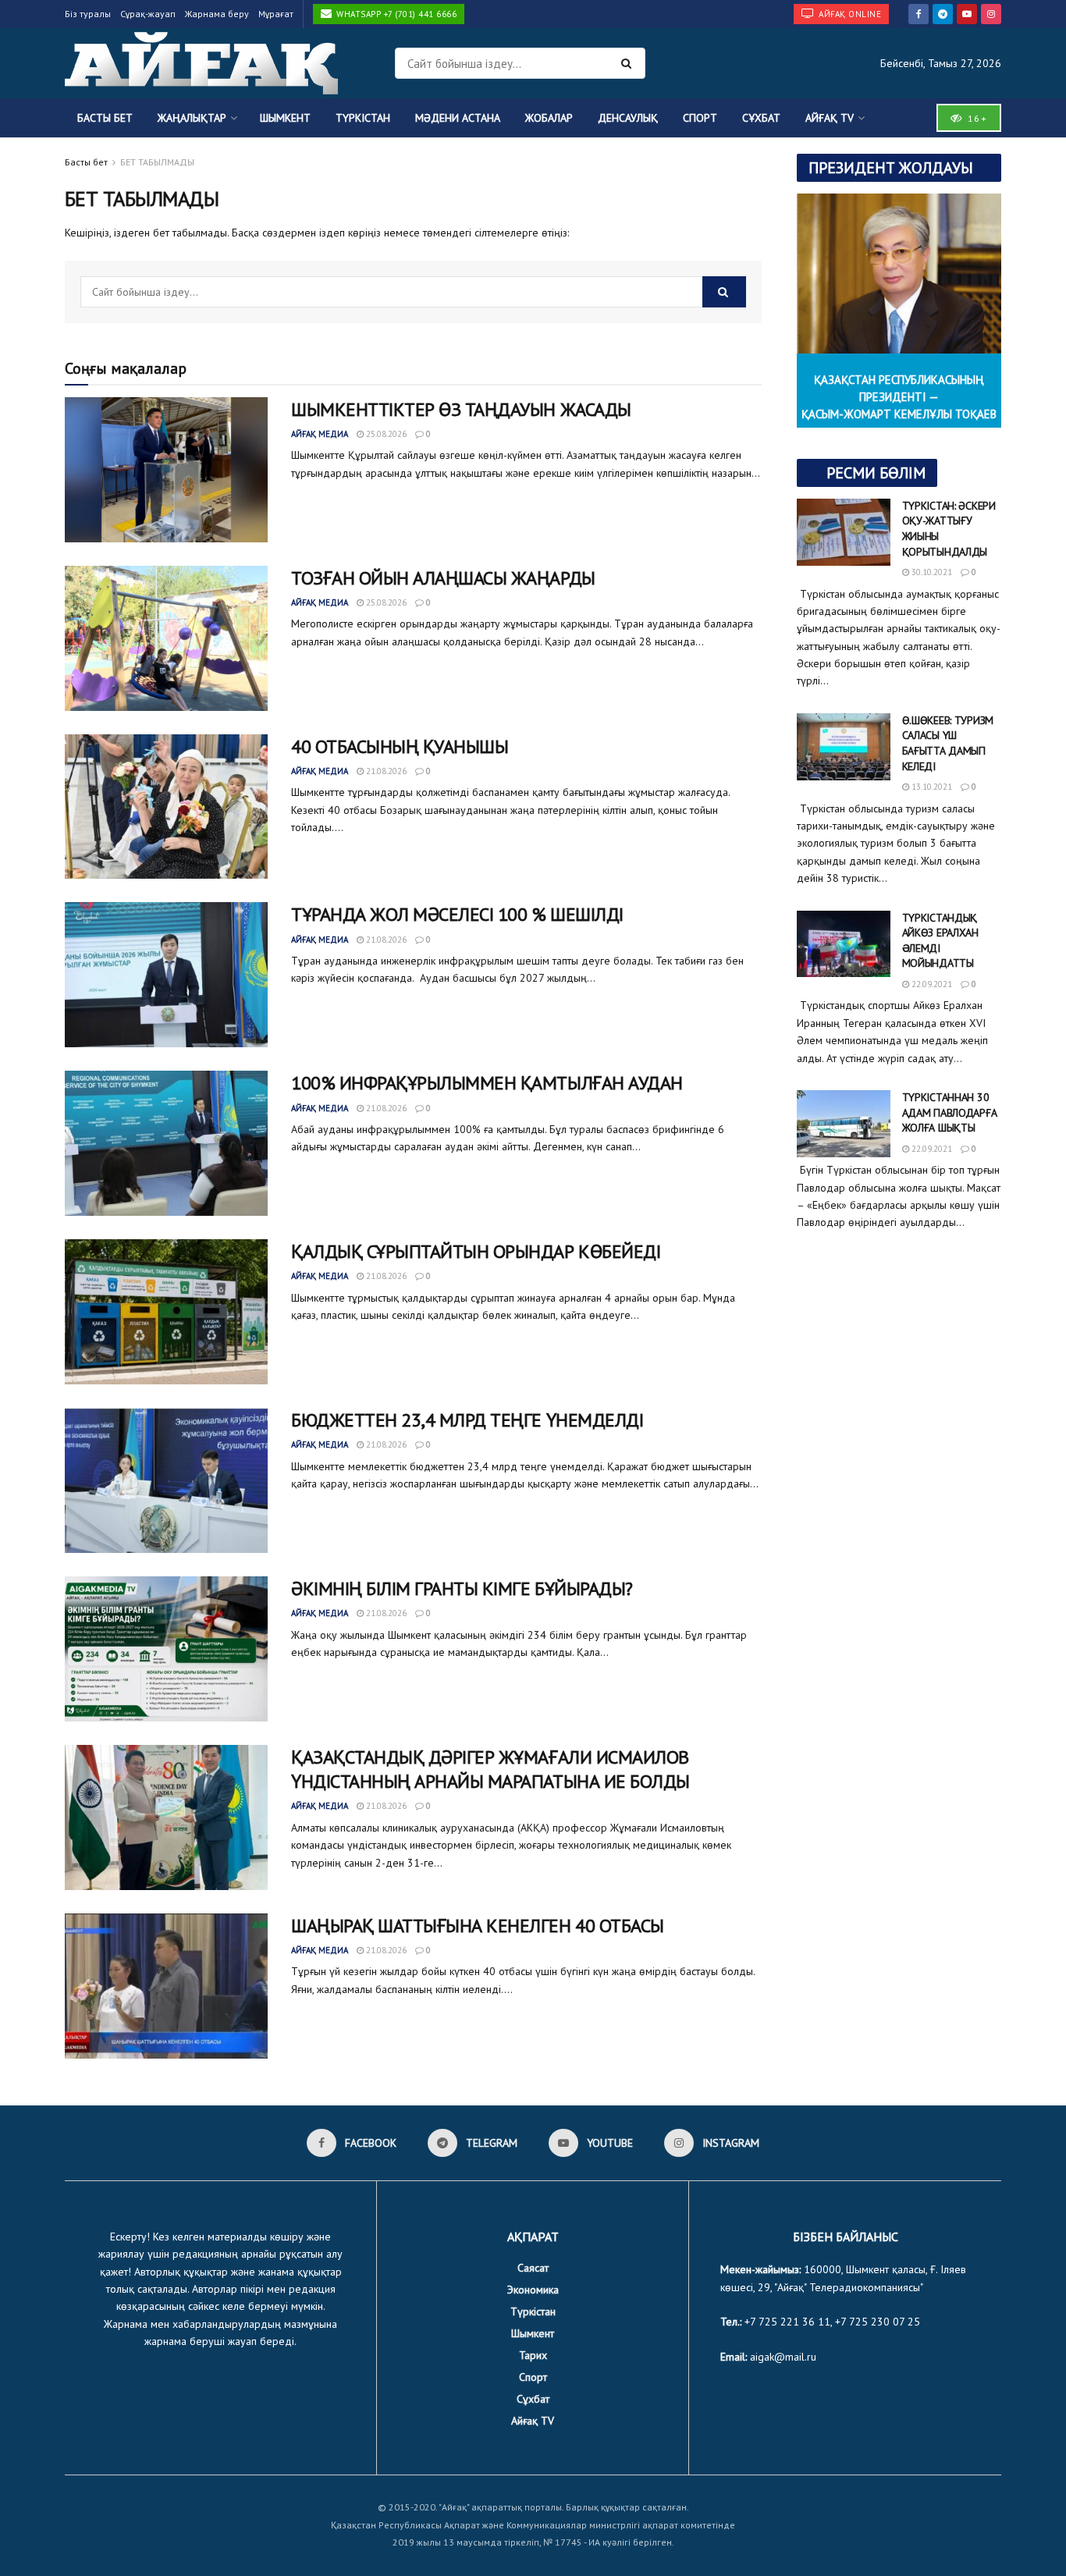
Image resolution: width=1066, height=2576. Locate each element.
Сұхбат (761, 118)
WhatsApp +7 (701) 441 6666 (396, 14)
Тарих (533, 2355)
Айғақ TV (830, 118)
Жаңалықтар (192, 118)
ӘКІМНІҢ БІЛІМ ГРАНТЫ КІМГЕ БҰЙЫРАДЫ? (462, 1588)
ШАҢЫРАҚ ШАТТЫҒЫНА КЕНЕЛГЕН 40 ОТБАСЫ (478, 1926)
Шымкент (285, 118)
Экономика (533, 2290)
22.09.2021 (931, 984)
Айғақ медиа (320, 434)
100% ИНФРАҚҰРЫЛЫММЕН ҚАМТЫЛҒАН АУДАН (487, 1083)
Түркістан (363, 118)
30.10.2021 (931, 572)
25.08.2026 (385, 434)
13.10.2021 (931, 787)
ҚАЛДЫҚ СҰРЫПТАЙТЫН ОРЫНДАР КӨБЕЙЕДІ (476, 1251)
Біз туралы (88, 14)
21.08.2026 (385, 771)
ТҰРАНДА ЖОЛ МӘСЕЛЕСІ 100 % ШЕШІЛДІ (457, 914)
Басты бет (105, 118)
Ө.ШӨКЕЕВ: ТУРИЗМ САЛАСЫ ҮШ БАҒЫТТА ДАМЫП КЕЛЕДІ (948, 743)
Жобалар (549, 118)
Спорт (700, 118)
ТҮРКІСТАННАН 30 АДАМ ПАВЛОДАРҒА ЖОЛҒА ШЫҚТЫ (950, 1112)
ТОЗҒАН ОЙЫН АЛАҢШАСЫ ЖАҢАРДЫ (443, 578)
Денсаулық (628, 118)
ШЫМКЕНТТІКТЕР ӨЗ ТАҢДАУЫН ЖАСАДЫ (461, 409)
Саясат (533, 2268)
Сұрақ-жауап (148, 14)
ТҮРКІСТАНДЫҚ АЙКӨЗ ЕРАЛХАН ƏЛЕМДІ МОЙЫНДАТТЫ (940, 941)
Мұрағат (276, 14)
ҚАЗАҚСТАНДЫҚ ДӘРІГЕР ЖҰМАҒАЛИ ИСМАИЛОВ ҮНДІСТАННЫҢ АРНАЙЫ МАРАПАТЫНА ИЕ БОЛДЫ (490, 1769)
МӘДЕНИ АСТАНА (458, 118)
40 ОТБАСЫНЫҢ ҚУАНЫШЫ (400, 746)
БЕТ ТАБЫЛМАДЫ (157, 162)
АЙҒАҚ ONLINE (849, 14)
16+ (975, 118)
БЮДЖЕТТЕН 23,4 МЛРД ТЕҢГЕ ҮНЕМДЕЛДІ (467, 1420)
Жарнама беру (217, 14)
